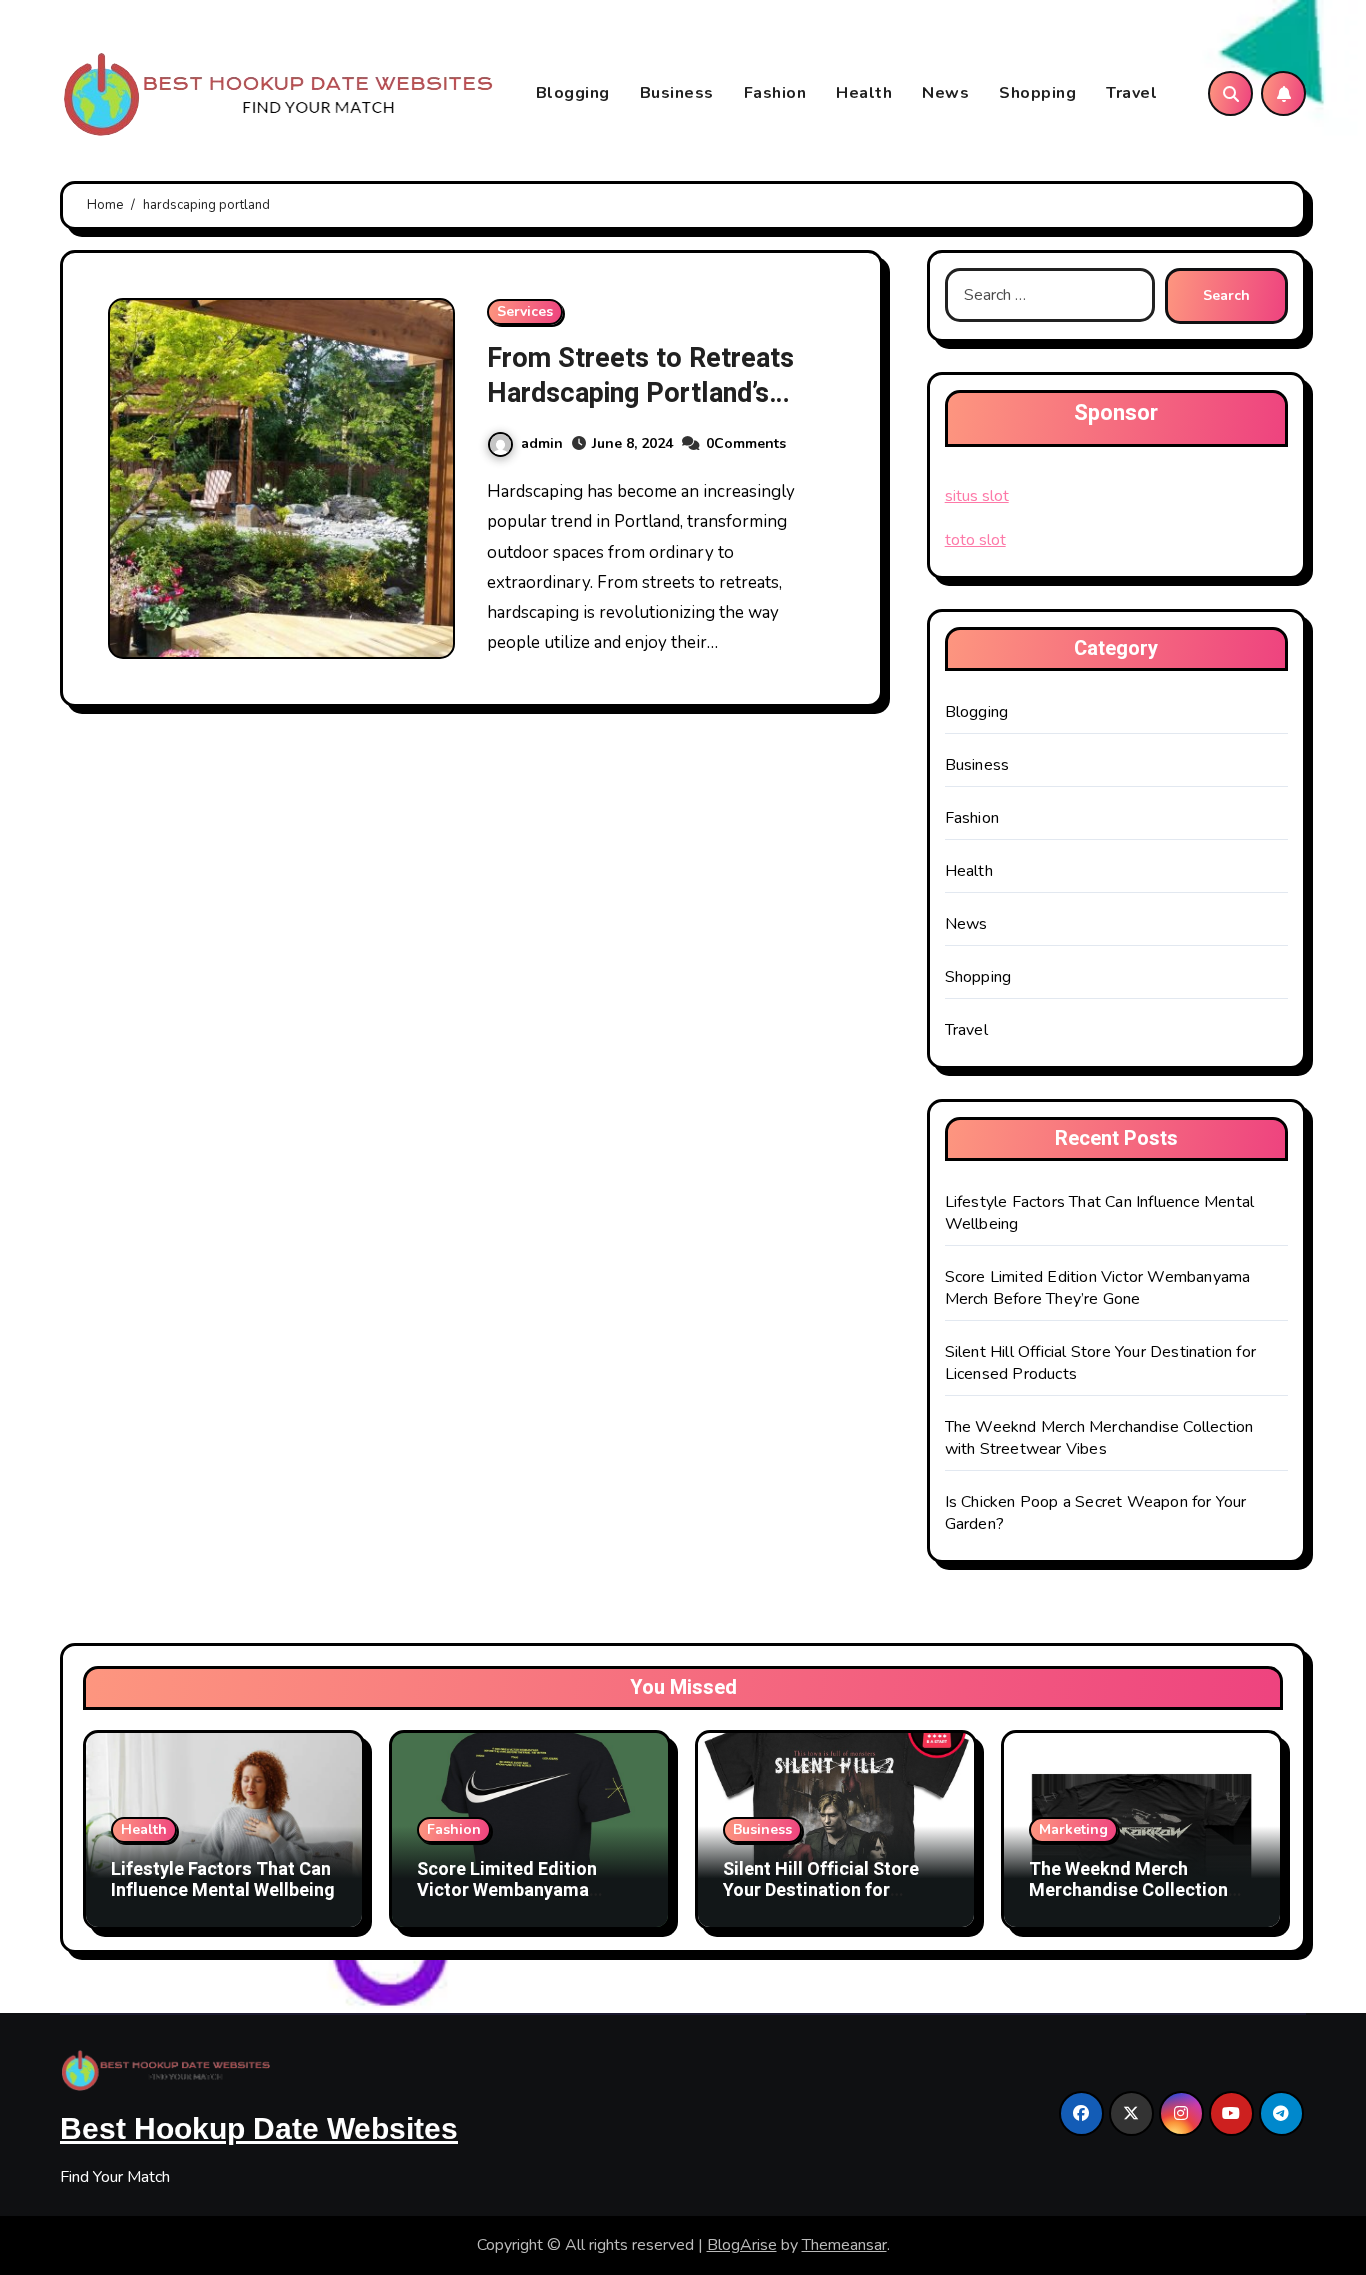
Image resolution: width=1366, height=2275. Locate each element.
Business (677, 93)
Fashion (775, 93)
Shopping (1037, 93)
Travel (1131, 93)
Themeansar (844, 2245)
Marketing (1073, 1829)
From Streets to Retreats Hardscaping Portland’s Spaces (640, 393)
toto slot (975, 540)
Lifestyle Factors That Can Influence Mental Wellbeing (223, 1880)
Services (525, 311)
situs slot (977, 496)
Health (864, 93)
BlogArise (742, 2245)
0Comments (746, 443)
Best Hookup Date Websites (259, 2128)
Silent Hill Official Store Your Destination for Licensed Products (821, 1891)
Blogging (573, 93)
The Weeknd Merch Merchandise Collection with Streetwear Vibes (1099, 1438)
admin (542, 443)
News (945, 93)
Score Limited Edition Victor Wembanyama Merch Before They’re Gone (1098, 1288)
